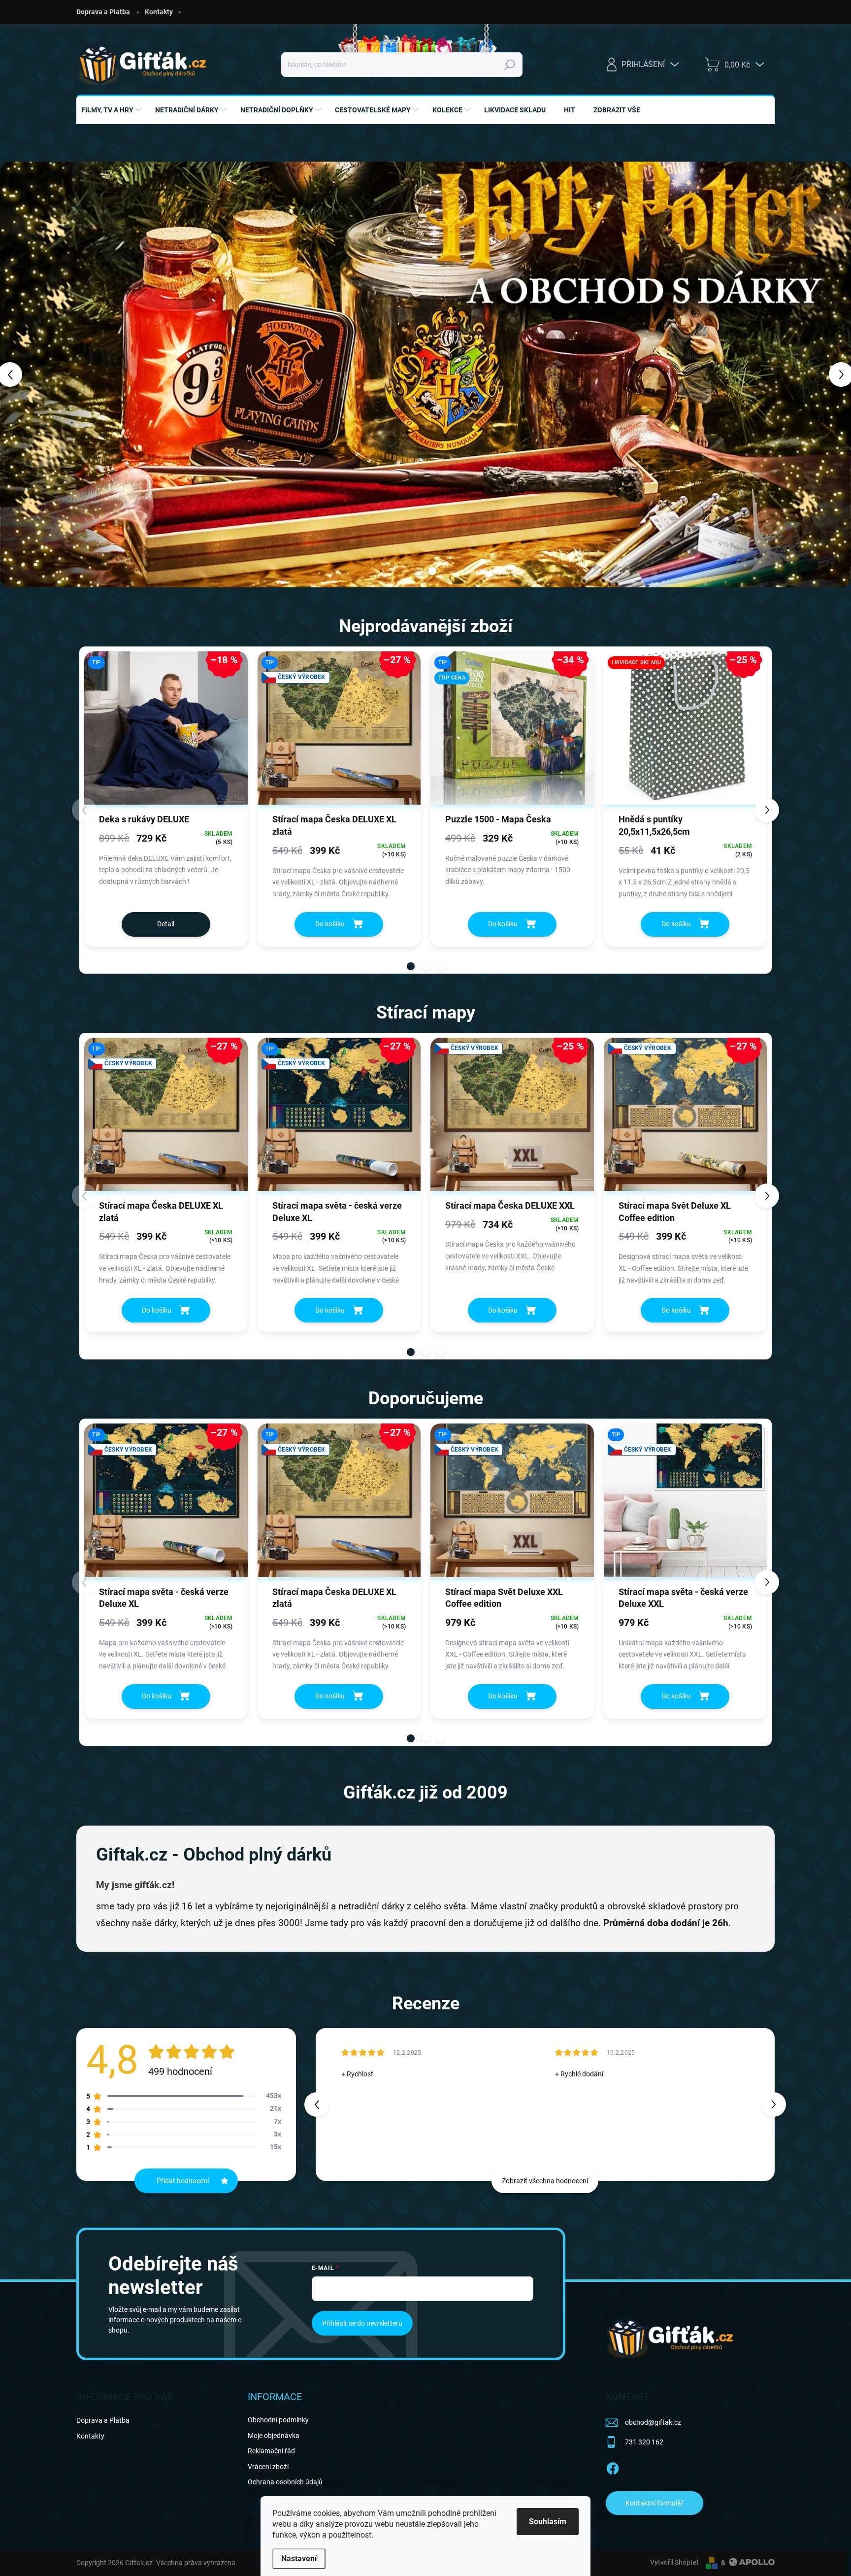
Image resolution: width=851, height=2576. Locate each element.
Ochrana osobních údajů (285, 2482)
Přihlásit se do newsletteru (362, 2323)
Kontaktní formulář (655, 2503)
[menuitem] (113, 110)
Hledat (509, 65)
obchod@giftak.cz (653, 2422)
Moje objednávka (274, 2436)
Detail (166, 924)
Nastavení (299, 2559)
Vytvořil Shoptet (674, 2562)
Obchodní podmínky (278, 2420)
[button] (34, 374)
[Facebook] (613, 2467)
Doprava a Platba (103, 12)
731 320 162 (644, 2442)
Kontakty (159, 12)
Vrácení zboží (268, 2467)
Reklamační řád (271, 2451)
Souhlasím (548, 2522)
